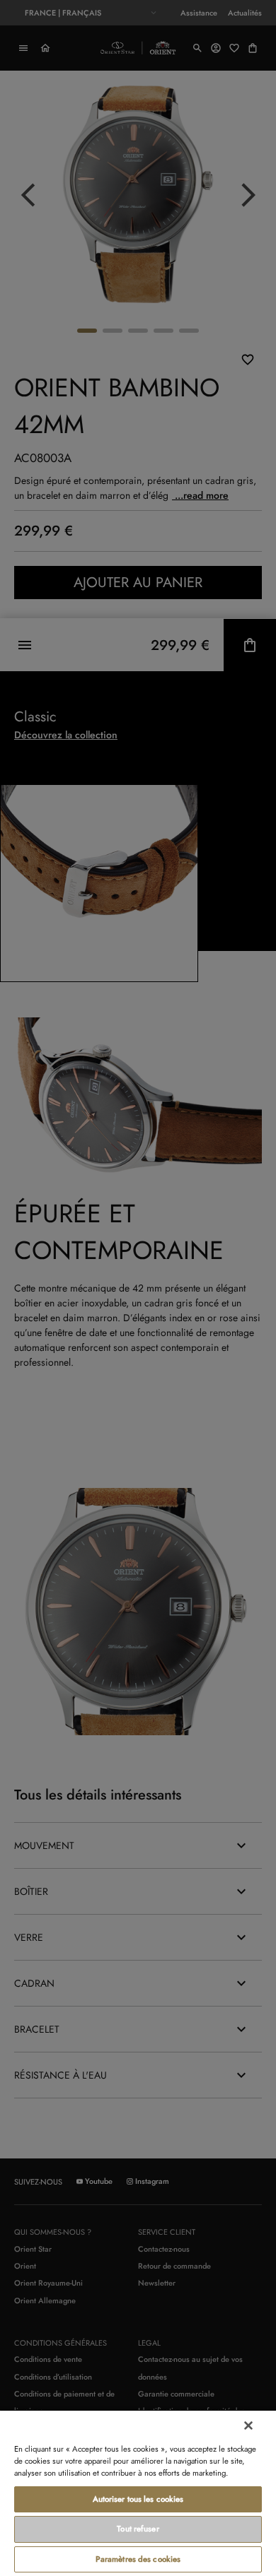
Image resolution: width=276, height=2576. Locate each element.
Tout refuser (138, 2529)
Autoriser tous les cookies (138, 2499)
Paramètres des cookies (138, 2559)
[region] (138, 2493)
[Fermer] (248, 2426)
